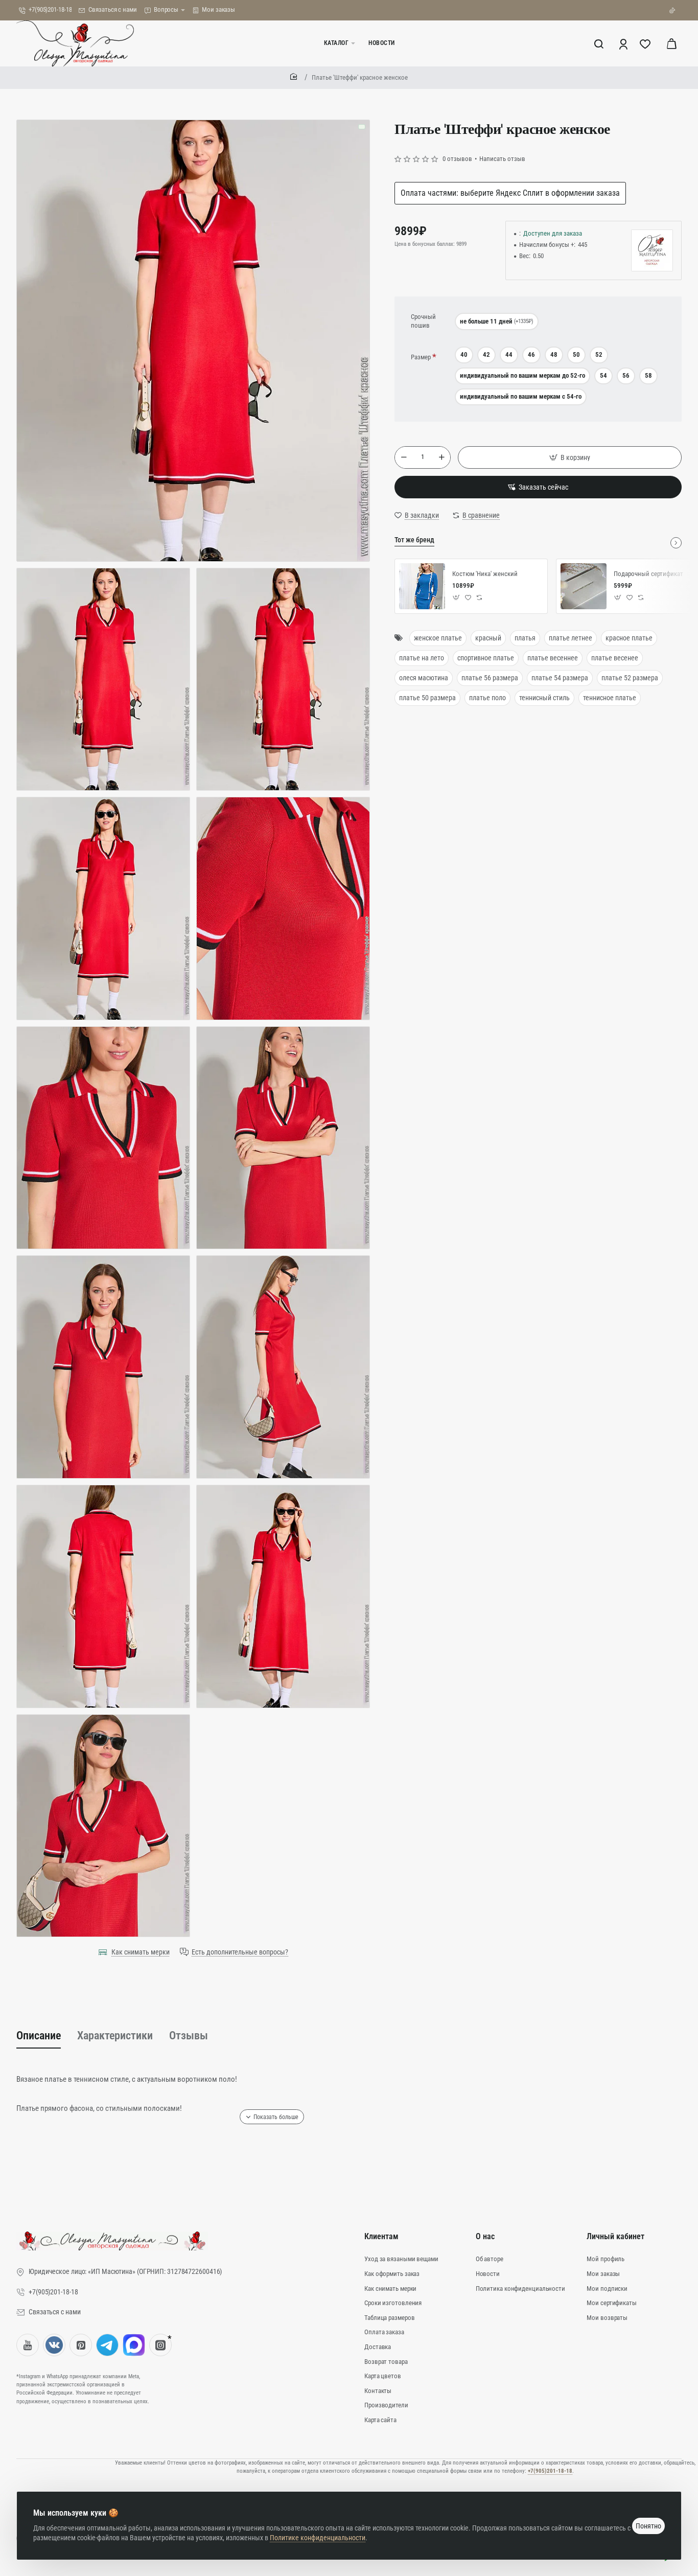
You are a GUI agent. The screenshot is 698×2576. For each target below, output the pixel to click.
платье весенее (615, 658)
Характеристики (115, 2035)
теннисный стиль (544, 698)
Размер (421, 357)
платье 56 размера (490, 678)
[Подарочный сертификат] (584, 586)
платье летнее (571, 638)
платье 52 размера (630, 678)
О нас (485, 2236)
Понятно (648, 2526)
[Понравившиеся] (646, 43)
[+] (441, 457)
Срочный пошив (423, 321)
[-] (404, 457)
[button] (570, 457)
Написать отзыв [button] (502, 159)
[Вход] (624, 43)
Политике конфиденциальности (318, 2538)
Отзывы (189, 2035)
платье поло (487, 698)
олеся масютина (424, 678)
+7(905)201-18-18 (550, 2471)
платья (525, 638)
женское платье (438, 638)
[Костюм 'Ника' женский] (422, 586)
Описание (39, 2035)
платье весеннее (553, 658)
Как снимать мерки (141, 1952)
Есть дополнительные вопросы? (240, 1952)
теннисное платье (610, 698)
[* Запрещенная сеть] (160, 2345)
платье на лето (422, 658)
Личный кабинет (615, 2236)
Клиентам (381, 2236)
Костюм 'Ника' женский (485, 574)
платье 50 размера (427, 698)
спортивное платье (486, 658)
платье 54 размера (560, 678)
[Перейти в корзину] (671, 43)
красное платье (629, 638)
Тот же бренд (414, 540)
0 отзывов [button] (457, 159)
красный (488, 638)
